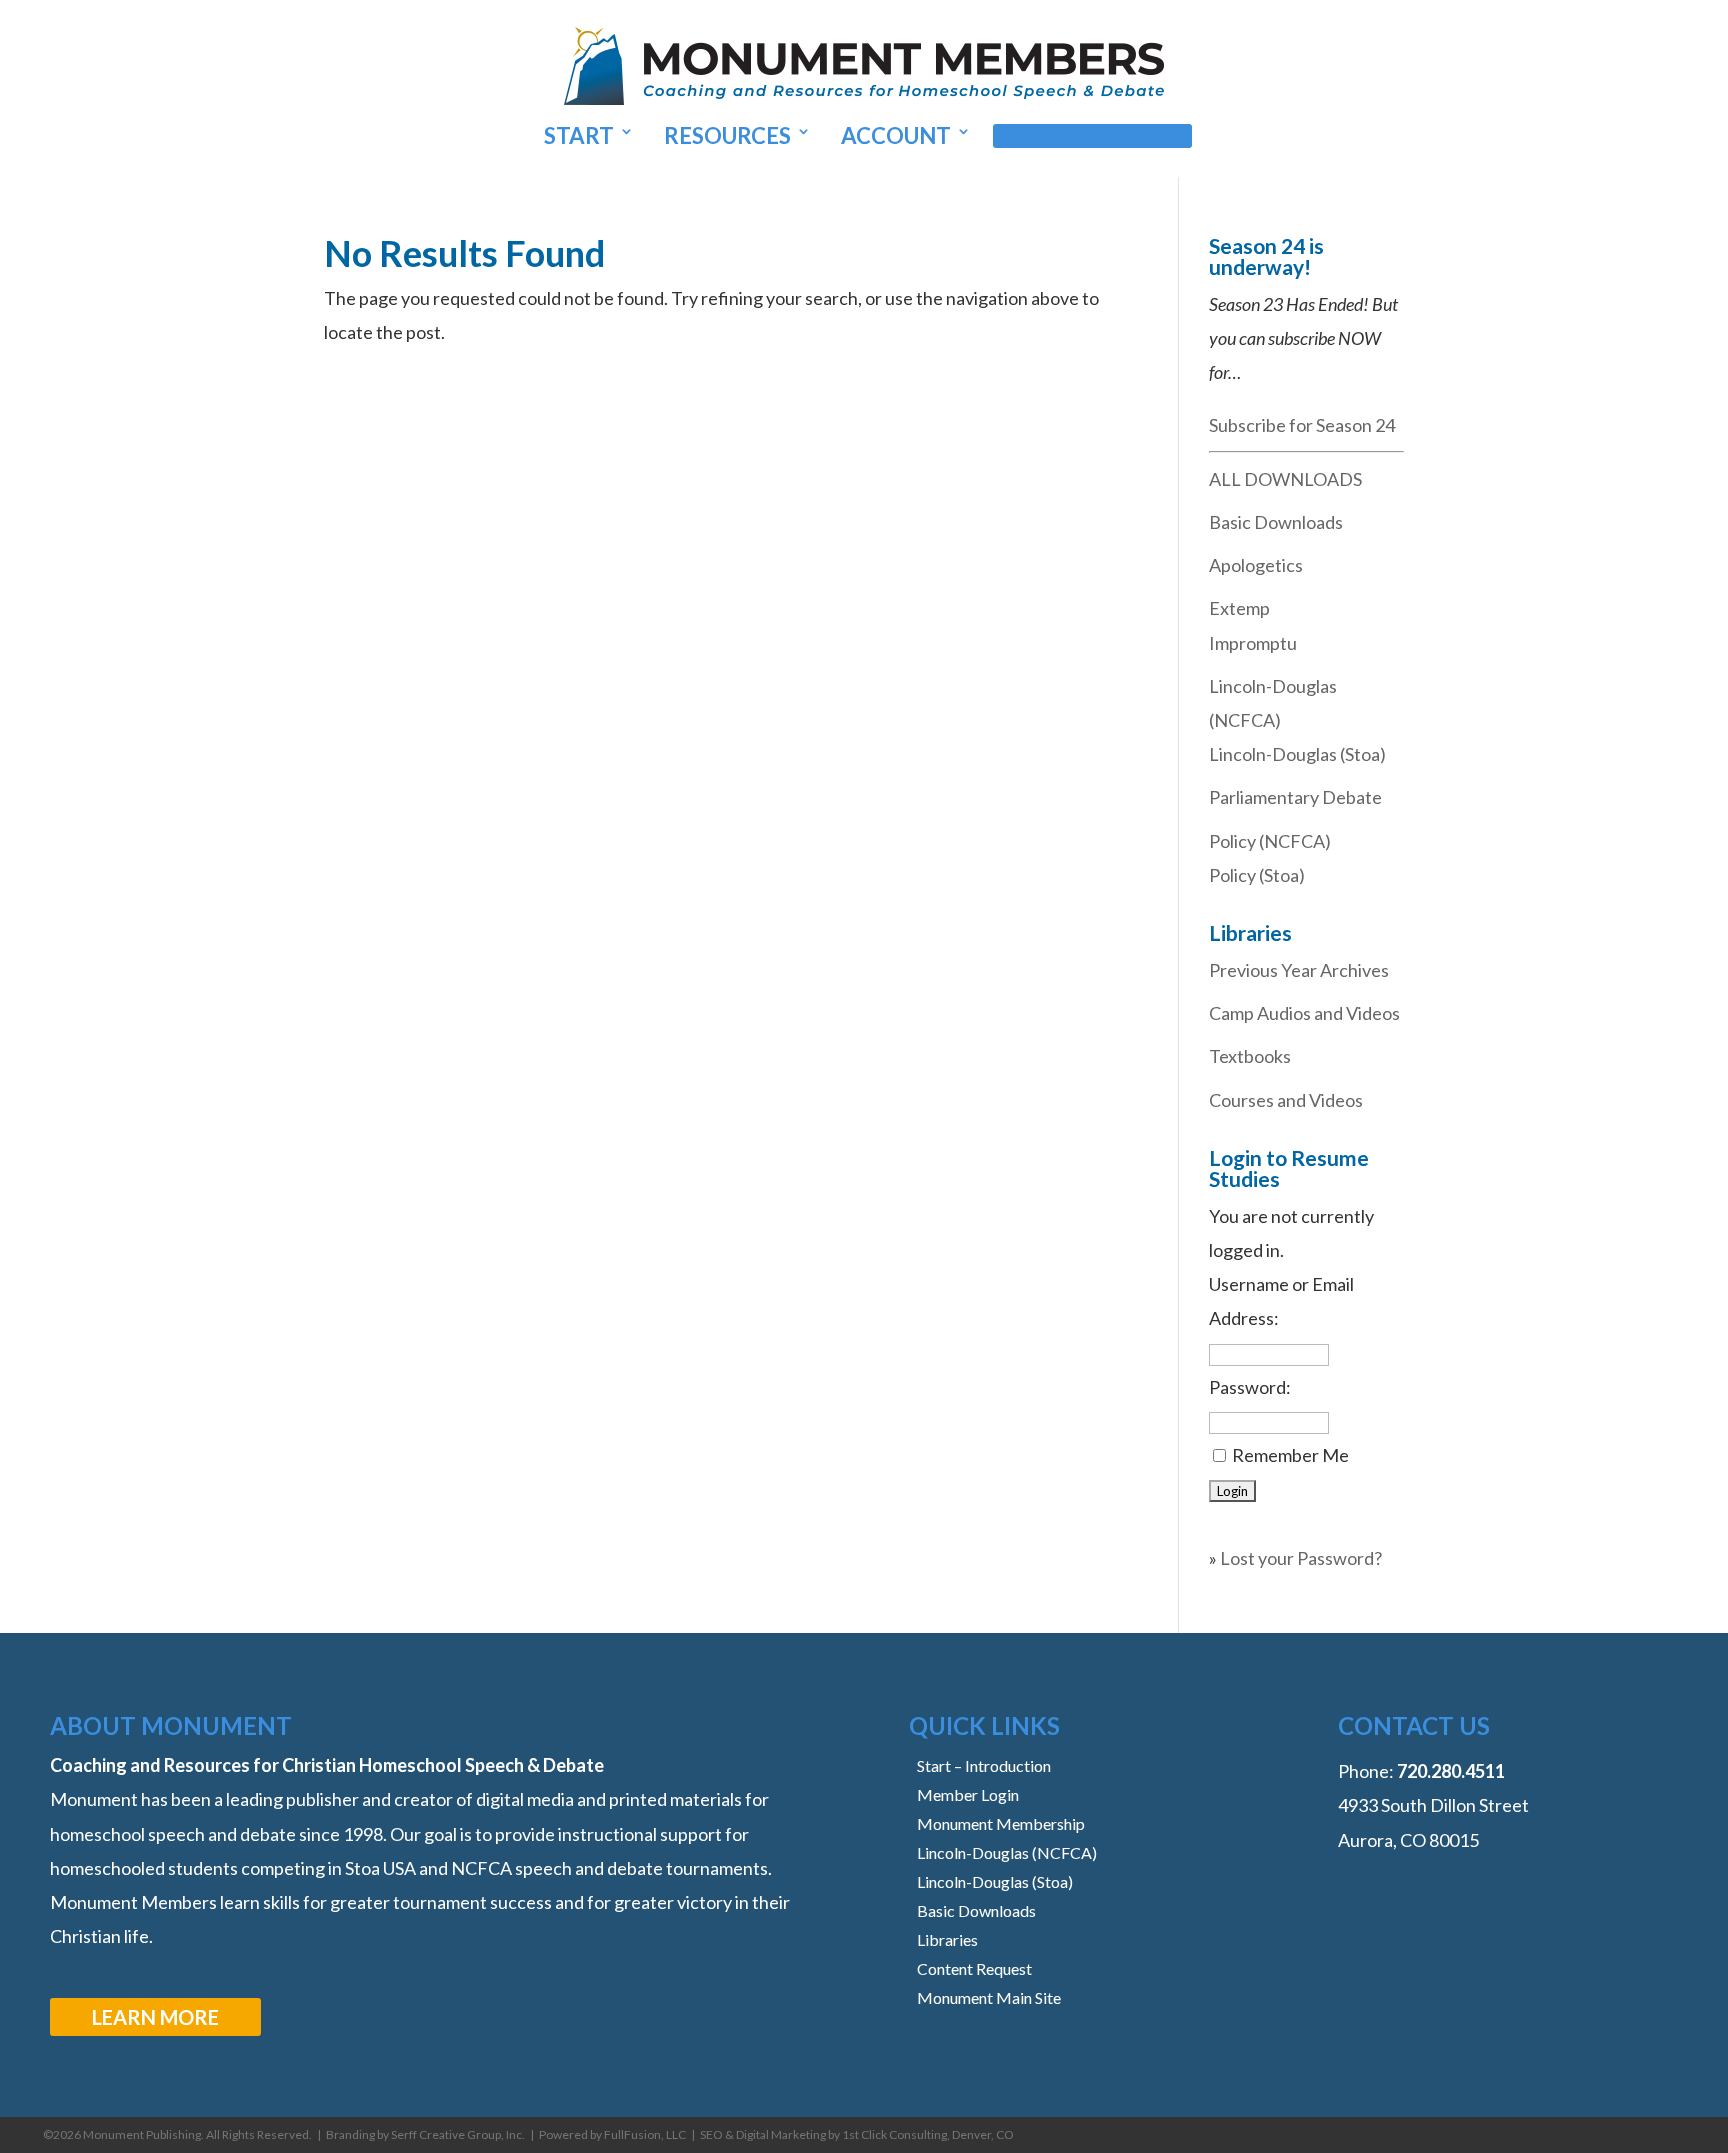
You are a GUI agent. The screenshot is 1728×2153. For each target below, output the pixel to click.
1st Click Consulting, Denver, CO (928, 2134)
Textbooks (1250, 1056)
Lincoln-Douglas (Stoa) (1297, 754)
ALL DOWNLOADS (1285, 479)
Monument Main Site (989, 1997)
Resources (727, 136)
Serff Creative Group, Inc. (458, 2134)
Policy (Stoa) (1257, 875)
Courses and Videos (1286, 1100)
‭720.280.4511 (1451, 1771)
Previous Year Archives (1299, 970)
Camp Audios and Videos (1304, 1013)
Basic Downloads (1276, 522)
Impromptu (1253, 643)
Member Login (1086, 136)
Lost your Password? (1301, 1558)
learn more (155, 2017)
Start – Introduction (984, 1765)
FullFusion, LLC (645, 2134)
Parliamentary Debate (1295, 797)
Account (896, 136)
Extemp (1239, 608)
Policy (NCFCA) (1270, 841)
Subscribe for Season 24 (1302, 425)
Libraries (947, 1939)
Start (579, 136)
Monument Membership (1001, 1823)
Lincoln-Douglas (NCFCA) (1007, 1852)
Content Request (974, 1968)
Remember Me (1290, 1455)
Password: (1250, 1387)
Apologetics (1256, 565)
